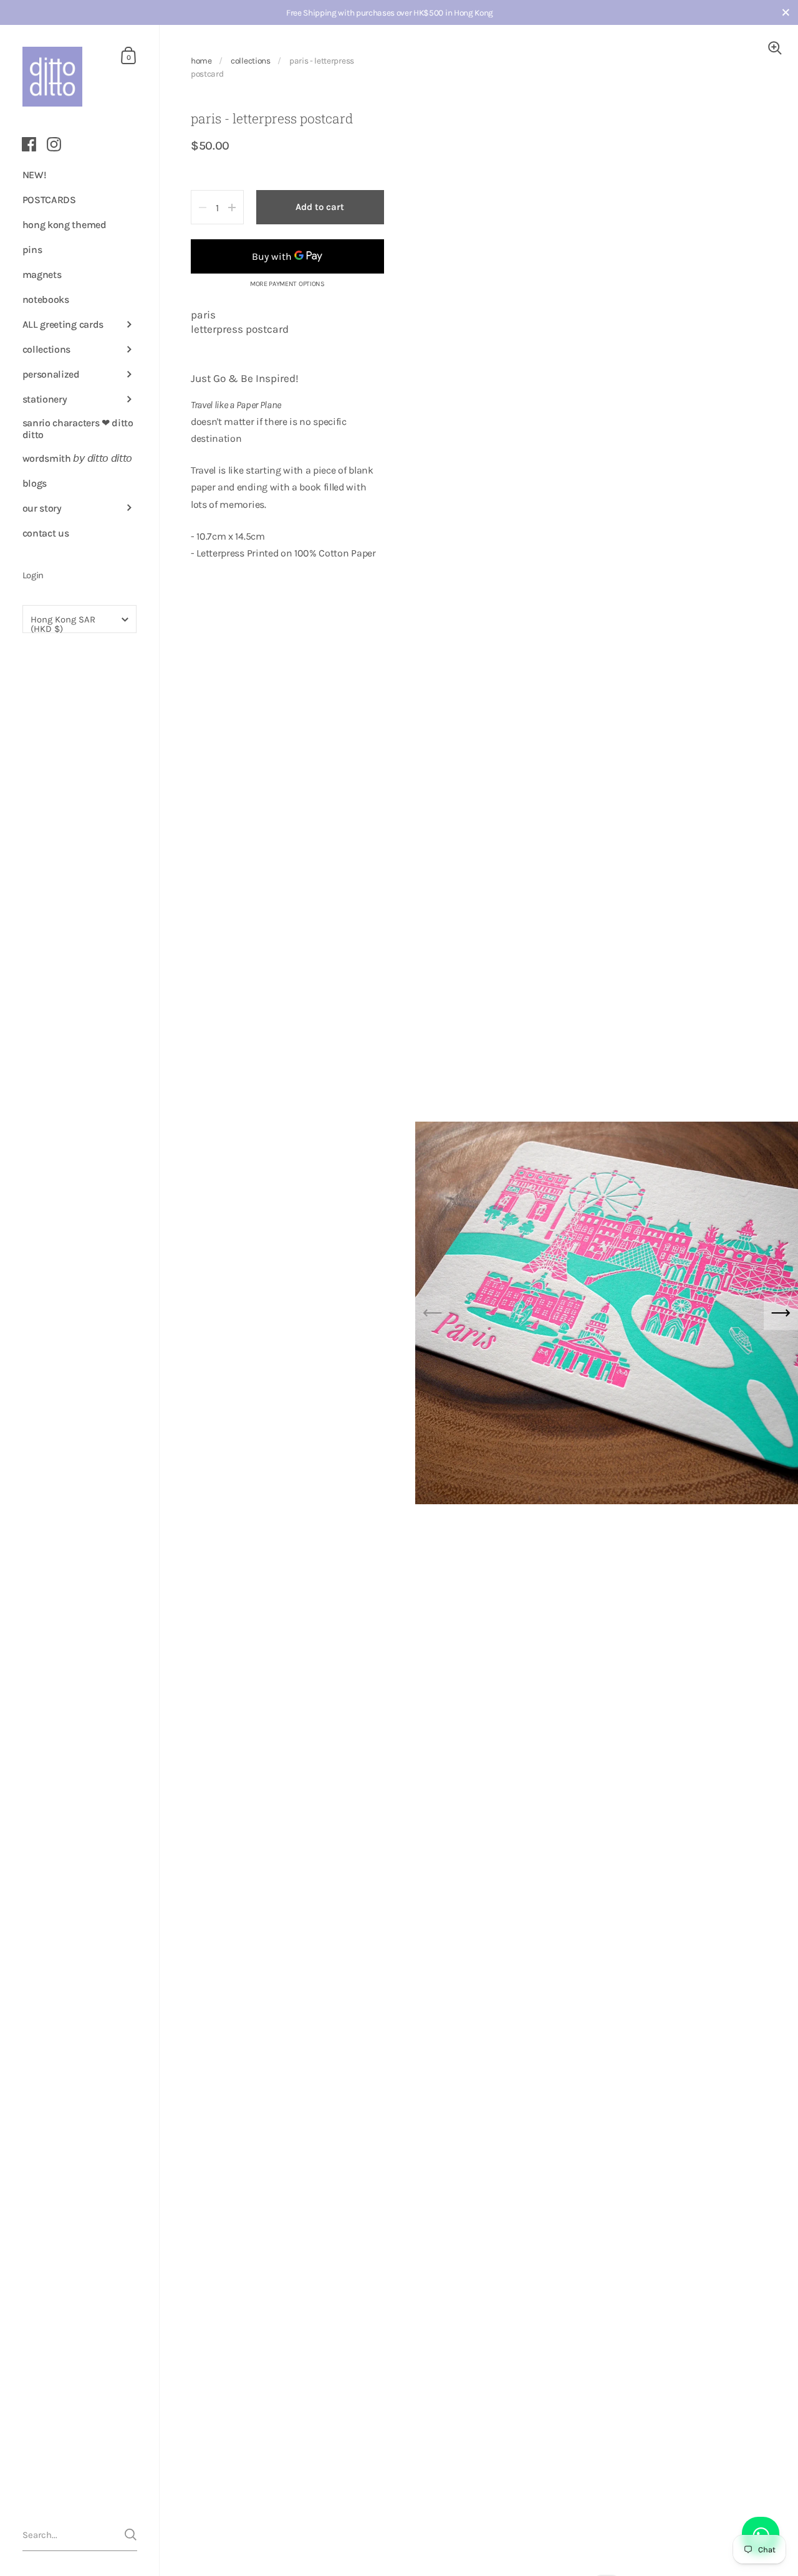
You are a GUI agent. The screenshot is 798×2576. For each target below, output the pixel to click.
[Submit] (131, 2535)
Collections (250, 60)
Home (201, 60)
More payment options (287, 284)
